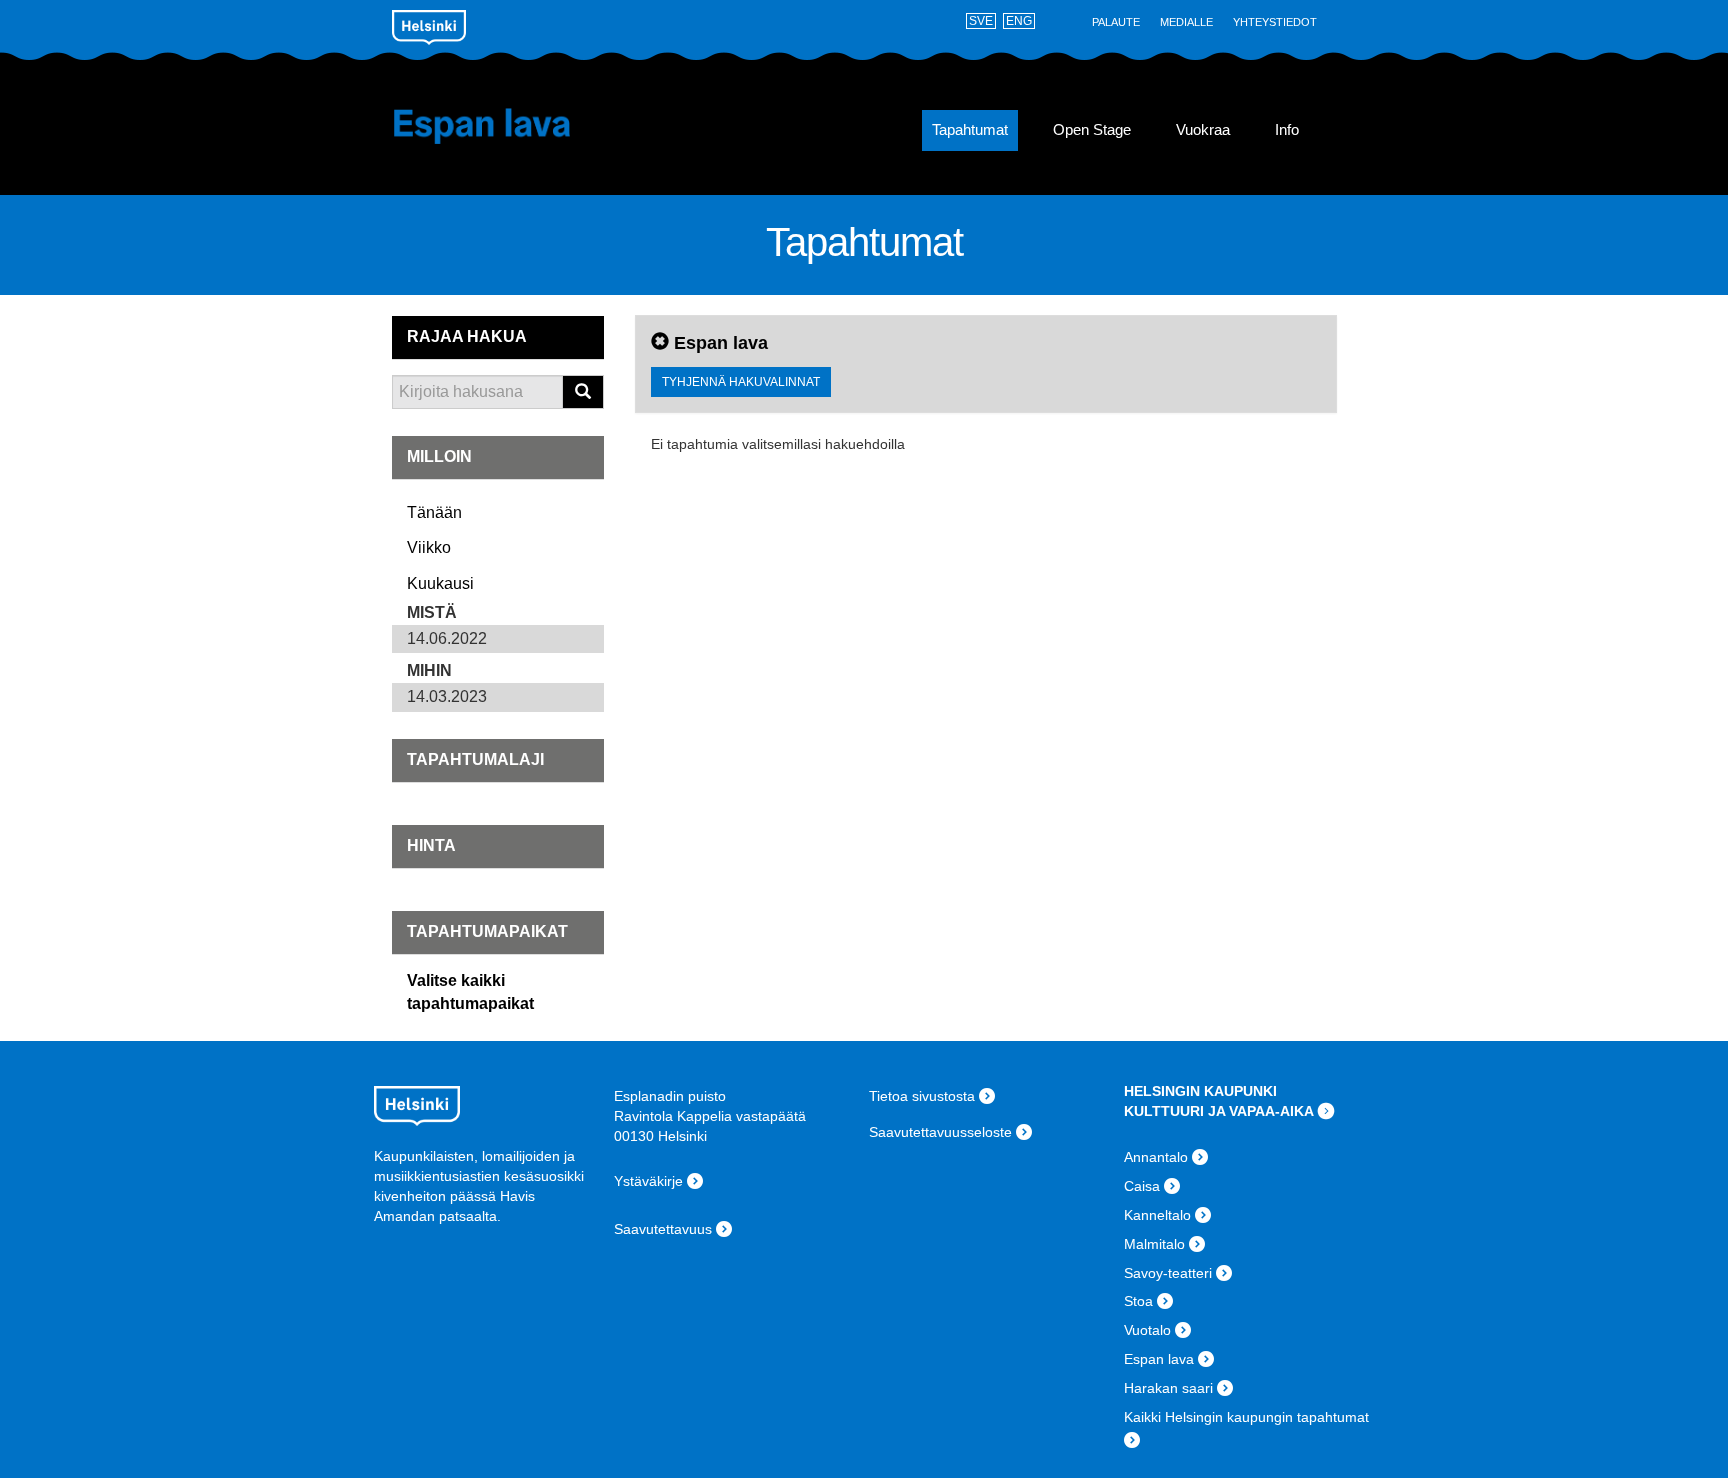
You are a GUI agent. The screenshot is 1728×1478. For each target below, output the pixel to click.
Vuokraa (1203, 130)
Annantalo (1156, 1157)
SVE (981, 21)
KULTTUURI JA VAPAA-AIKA (1219, 1111)
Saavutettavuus (663, 1229)
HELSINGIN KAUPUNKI (1200, 1091)
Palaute (1116, 22)
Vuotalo (1147, 1330)
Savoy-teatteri (1168, 1273)
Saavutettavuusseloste (940, 1132)
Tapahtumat (970, 130)
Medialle (1186, 22)
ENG (1019, 21)
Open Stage (1092, 130)
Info (1287, 130)
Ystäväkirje (648, 1181)
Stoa (1138, 1301)
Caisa (1142, 1186)
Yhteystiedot (1275, 22)
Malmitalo (1154, 1244)
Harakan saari (1168, 1388)
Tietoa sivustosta (922, 1096)
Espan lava (511, 126)
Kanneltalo (1157, 1215)
